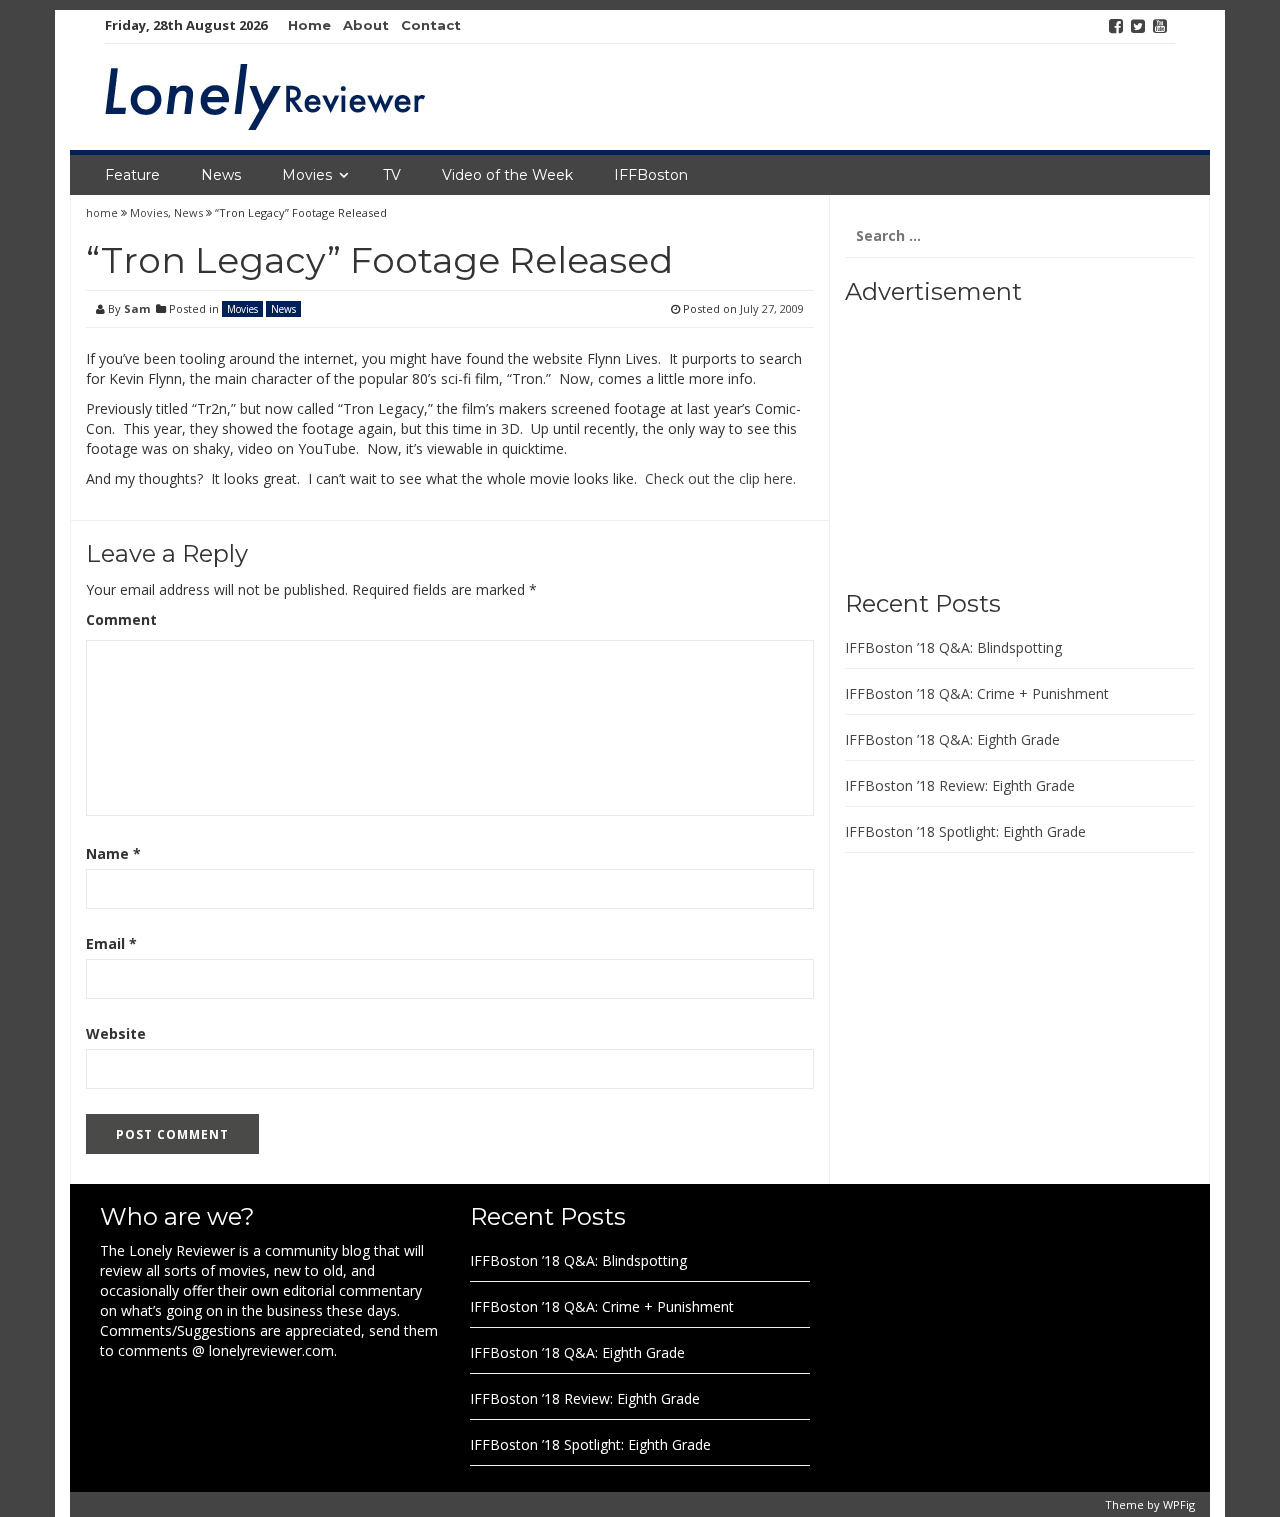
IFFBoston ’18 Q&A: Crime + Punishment (977, 693)
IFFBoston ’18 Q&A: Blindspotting (953, 647)
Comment (121, 619)
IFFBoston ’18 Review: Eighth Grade (960, 785)
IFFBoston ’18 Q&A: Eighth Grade (952, 739)
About (366, 25)
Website (116, 1033)
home (103, 212)
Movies (307, 175)
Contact (431, 25)
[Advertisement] (970, 440)
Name (113, 853)
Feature (132, 175)
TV (392, 175)
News (221, 175)
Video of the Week (507, 175)
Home (309, 25)
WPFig (1179, 1504)
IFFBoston (651, 175)
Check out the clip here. (720, 478)
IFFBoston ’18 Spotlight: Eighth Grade (965, 831)
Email (111, 943)
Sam (137, 308)
